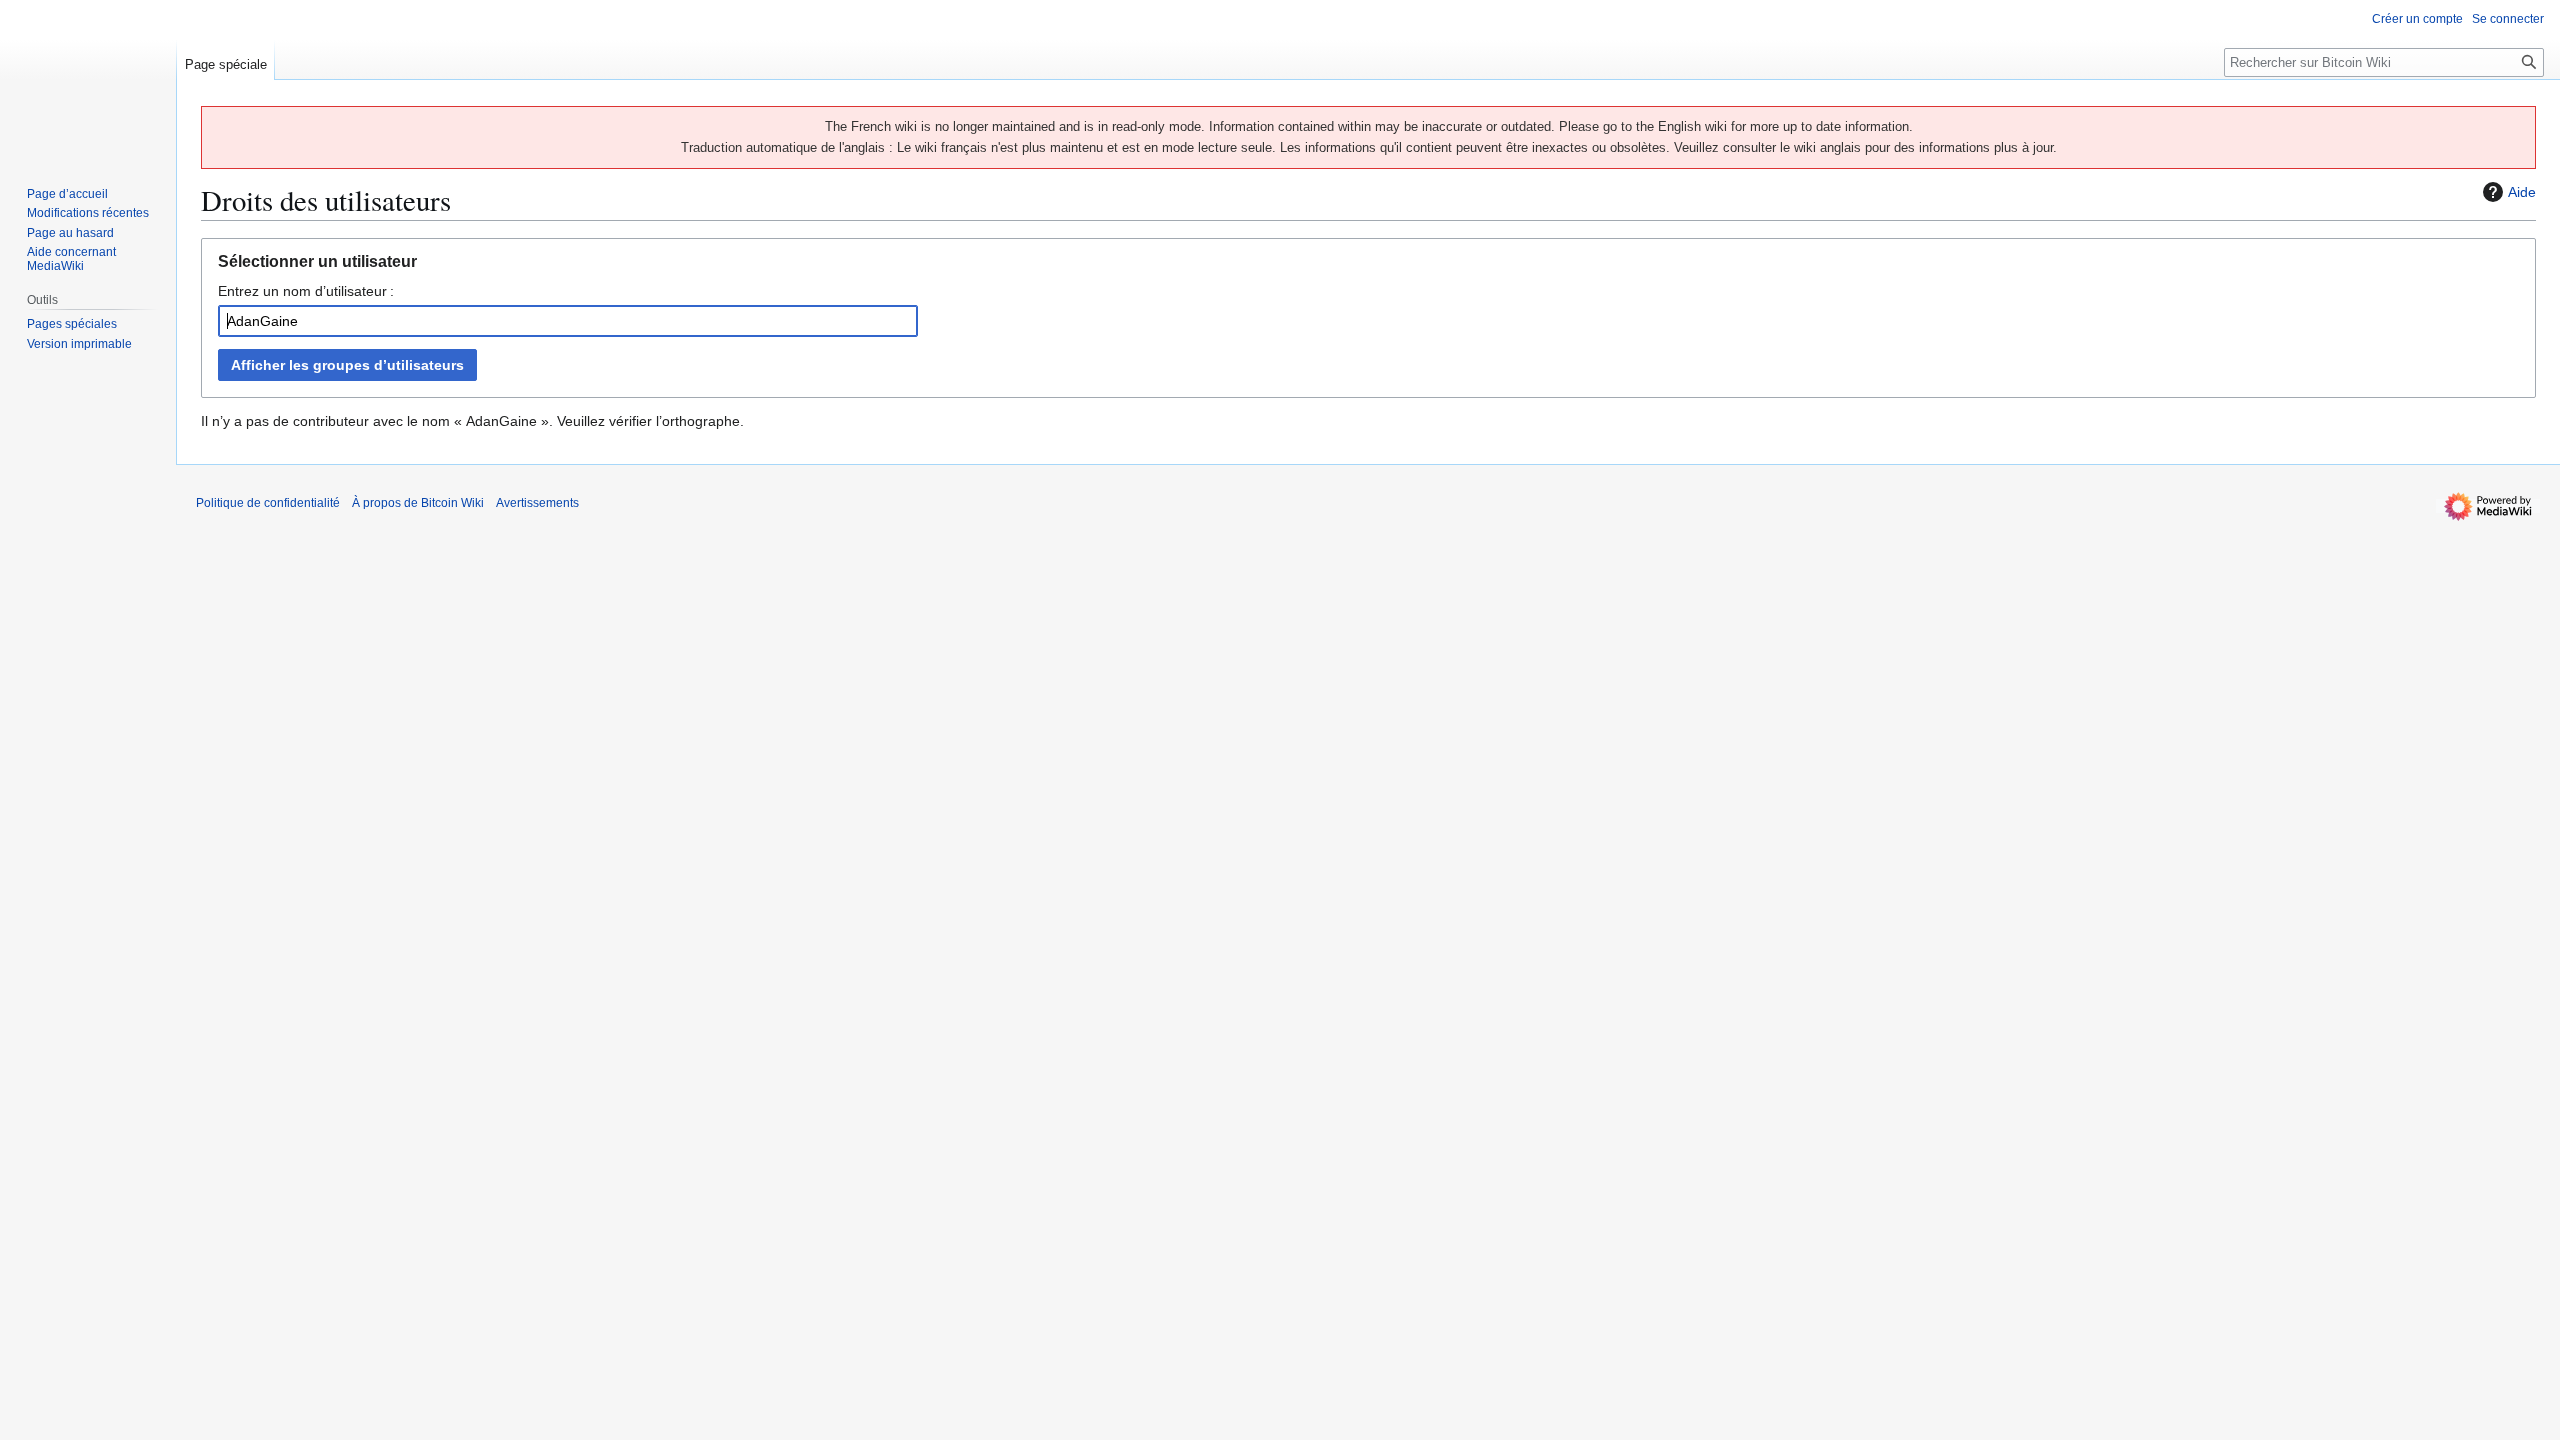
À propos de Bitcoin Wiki (418, 503)
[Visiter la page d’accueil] (88, 80)
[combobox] (568, 321)
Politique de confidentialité (268, 503)
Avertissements (537, 503)
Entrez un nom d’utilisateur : (306, 291)
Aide (2522, 192)
